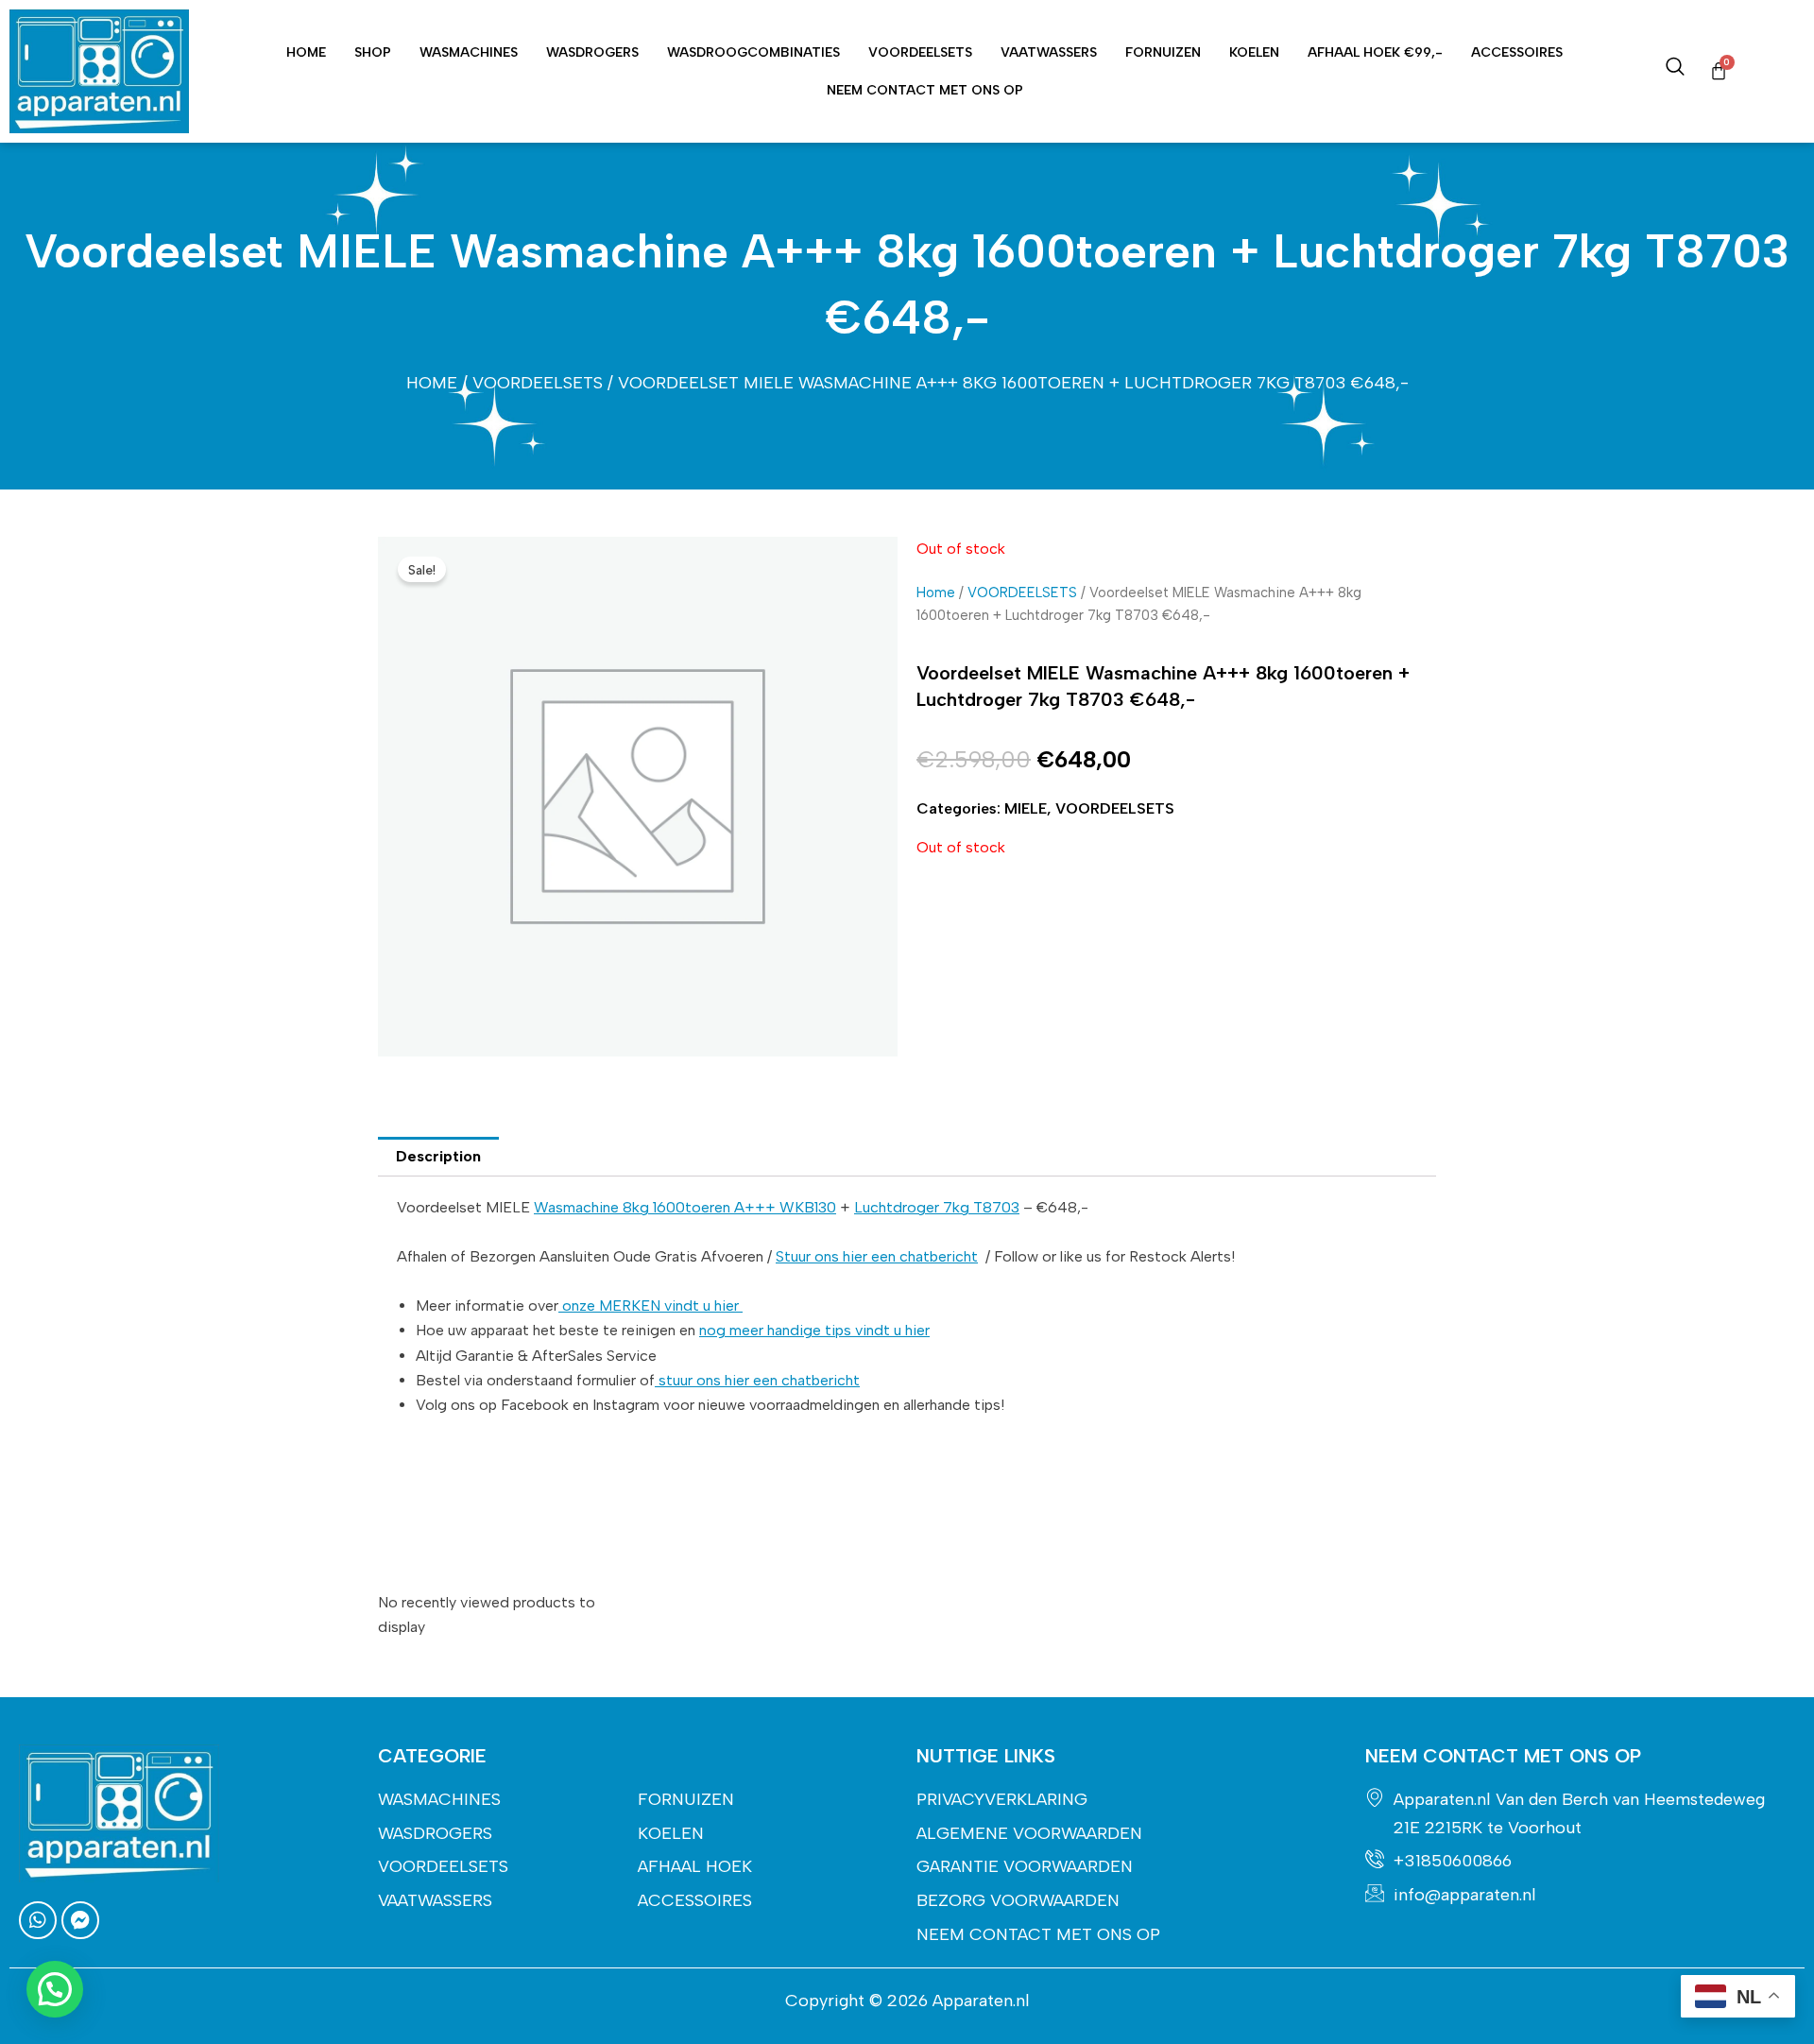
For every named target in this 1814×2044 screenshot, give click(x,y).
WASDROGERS (592, 52)
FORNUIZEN (1163, 52)
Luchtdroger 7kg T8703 (937, 1207)
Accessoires (1517, 52)
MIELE (1026, 808)
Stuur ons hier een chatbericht (877, 1256)
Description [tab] (438, 1156)
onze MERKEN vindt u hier (650, 1305)
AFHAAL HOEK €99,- (1375, 52)
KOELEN (1254, 52)
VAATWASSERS (1049, 52)
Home (306, 52)
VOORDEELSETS (920, 52)
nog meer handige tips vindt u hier (814, 1330)
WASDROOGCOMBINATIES (753, 52)
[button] (55, 1989)
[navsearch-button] (1675, 71)
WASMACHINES (469, 52)
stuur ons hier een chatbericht (757, 1380)
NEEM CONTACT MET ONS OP (925, 90)
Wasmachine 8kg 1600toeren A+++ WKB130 (685, 1207)
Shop (373, 52)
